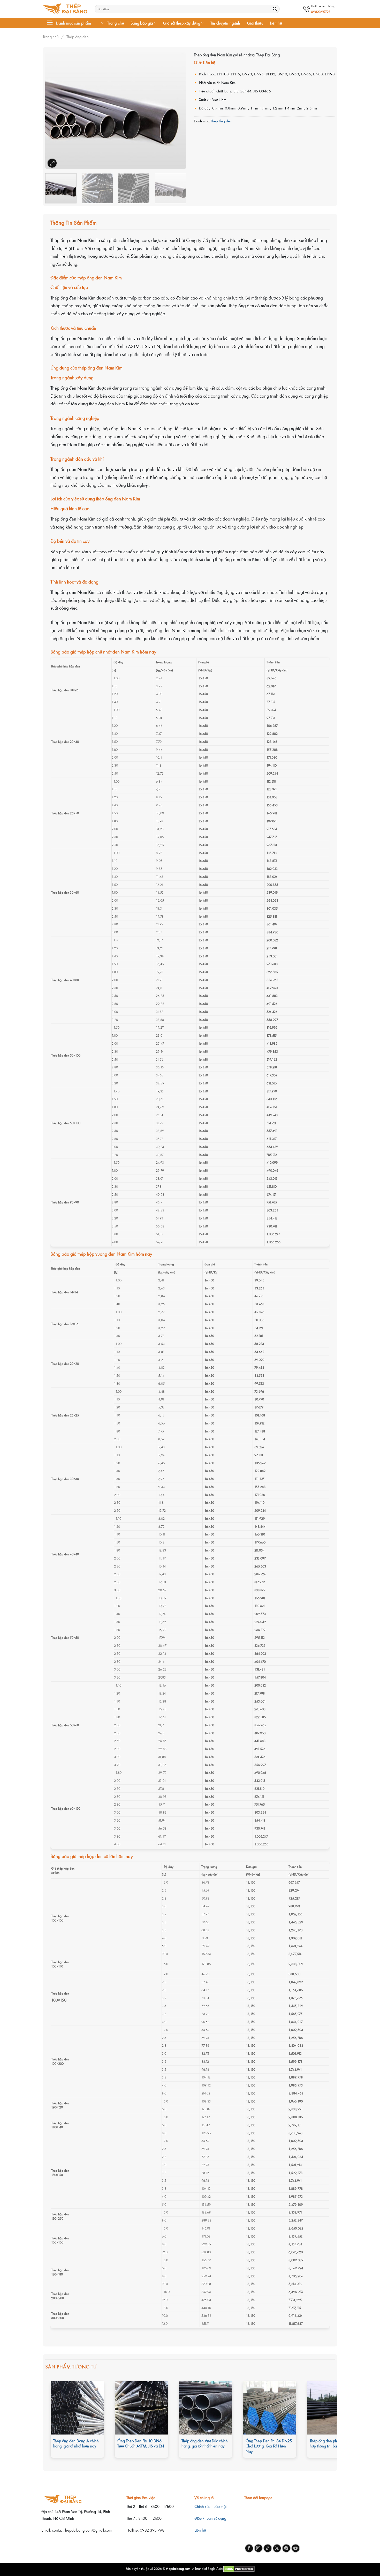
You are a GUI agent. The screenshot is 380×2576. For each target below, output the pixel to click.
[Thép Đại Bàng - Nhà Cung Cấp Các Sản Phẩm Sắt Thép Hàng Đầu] (65, 9)
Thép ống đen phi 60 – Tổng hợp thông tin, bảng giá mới (333, 2444)
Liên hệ (276, 23)
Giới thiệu (255, 23)
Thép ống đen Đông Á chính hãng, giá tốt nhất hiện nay (76, 2444)
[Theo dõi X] (277, 2548)
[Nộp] (275, 9)
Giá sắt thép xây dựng (182, 23)
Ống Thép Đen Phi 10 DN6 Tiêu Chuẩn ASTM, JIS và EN (141, 2444)
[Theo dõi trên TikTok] (268, 2548)
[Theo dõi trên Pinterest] (286, 2548)
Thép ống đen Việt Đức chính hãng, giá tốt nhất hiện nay (205, 2444)
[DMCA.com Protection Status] (239, 2568)
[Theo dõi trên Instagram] (258, 2548)
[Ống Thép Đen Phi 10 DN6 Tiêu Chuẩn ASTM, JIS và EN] (141, 2408)
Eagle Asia (215, 2568)
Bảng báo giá (142, 23)
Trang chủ (116, 23)
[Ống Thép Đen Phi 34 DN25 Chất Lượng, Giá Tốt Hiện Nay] (270, 2408)
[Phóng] (52, 163)
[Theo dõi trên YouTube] (296, 2548)
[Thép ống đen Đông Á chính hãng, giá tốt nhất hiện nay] (77, 2408)
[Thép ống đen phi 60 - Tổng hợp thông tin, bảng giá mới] (334, 2408)
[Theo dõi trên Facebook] (249, 2548)
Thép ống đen (78, 37)
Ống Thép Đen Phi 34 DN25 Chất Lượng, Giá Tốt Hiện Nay (269, 2446)
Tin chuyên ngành (225, 23)
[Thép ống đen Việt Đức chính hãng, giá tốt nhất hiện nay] (206, 2408)
